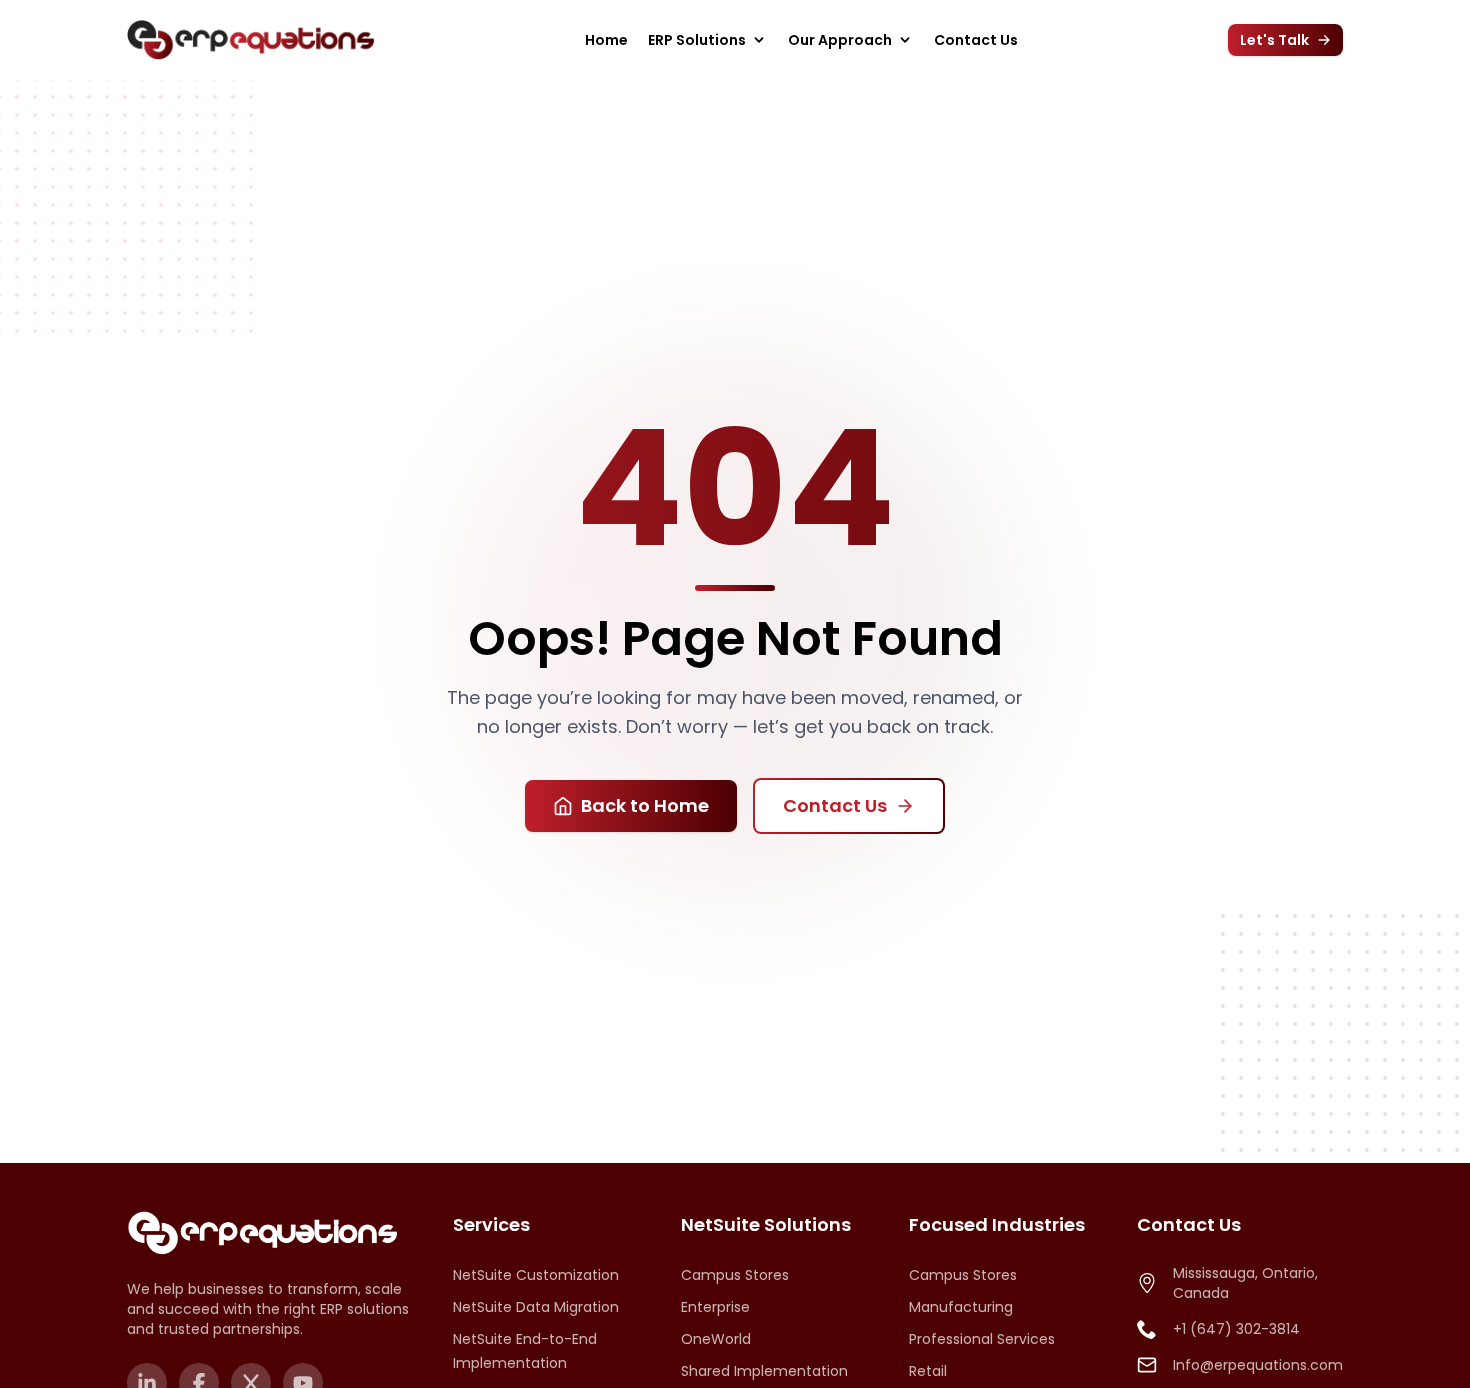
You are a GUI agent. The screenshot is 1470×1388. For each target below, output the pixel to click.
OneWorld (716, 1339)
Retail (928, 1371)
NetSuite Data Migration (536, 1307)
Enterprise (715, 1307)
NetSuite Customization (536, 1275)
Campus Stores (735, 1275)
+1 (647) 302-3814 (1236, 1329)
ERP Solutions (697, 40)
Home (606, 40)
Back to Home (645, 805)
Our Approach (840, 40)
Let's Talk (1274, 40)
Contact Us (976, 40)
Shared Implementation (764, 1371)
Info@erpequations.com (1258, 1365)
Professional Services (982, 1339)
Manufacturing (961, 1307)
